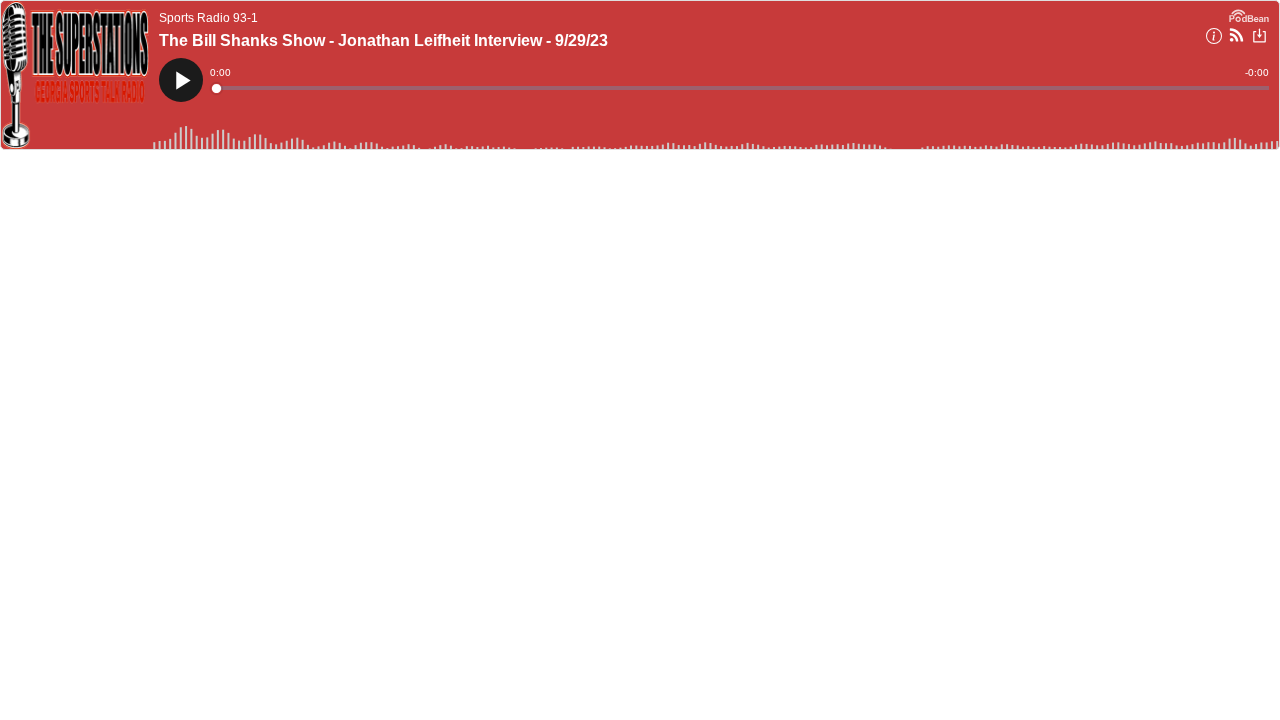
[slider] (741, 88)
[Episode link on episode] (75, 75)
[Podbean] (1249, 14)
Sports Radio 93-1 (208, 18)
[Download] (1259, 38)
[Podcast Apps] (1236, 38)
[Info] (1214, 39)
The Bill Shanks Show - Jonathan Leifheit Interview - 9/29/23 (383, 40)
